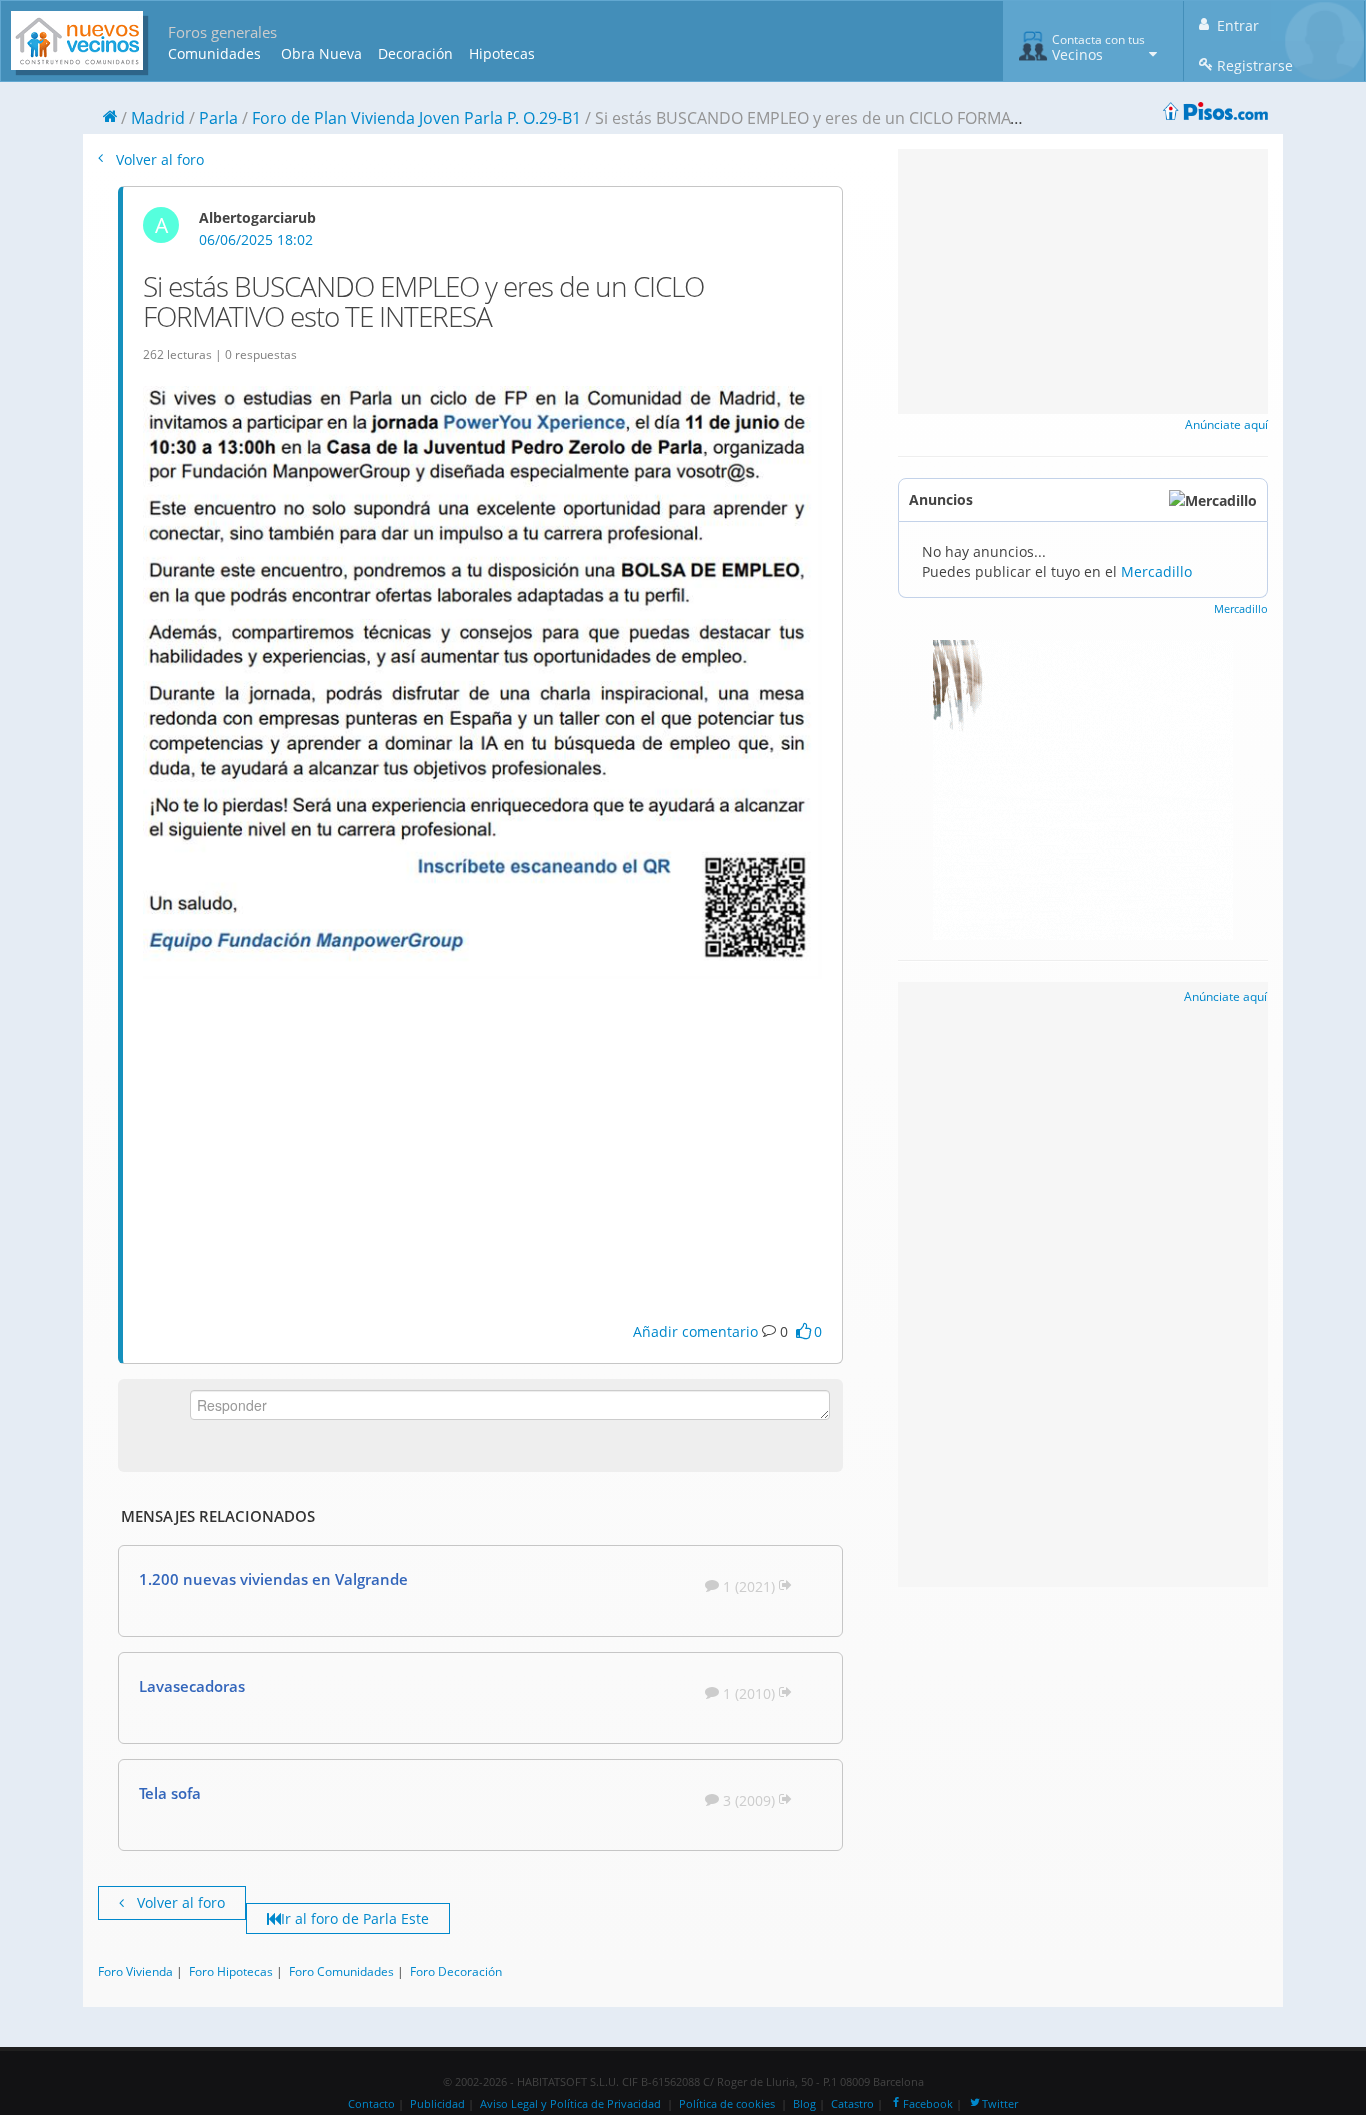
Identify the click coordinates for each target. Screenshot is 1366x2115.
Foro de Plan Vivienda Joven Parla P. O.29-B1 (416, 118)
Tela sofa (170, 1793)
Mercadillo (1156, 571)
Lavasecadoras (192, 1686)
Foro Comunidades (341, 1971)
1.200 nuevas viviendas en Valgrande (273, 1579)
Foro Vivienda (135, 1971)
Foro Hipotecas (231, 1971)
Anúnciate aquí (1226, 424)
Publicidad (437, 2104)
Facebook (928, 2104)
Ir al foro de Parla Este (355, 1918)
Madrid (158, 118)
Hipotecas (502, 53)
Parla (218, 118)
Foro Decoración (456, 1971)
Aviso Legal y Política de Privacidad (570, 2104)
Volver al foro (158, 159)
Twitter (1000, 2104)
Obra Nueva (321, 53)
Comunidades (214, 53)
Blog (804, 2104)
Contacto (371, 2104)
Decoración (415, 53)
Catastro (852, 2104)
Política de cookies (727, 2104)
